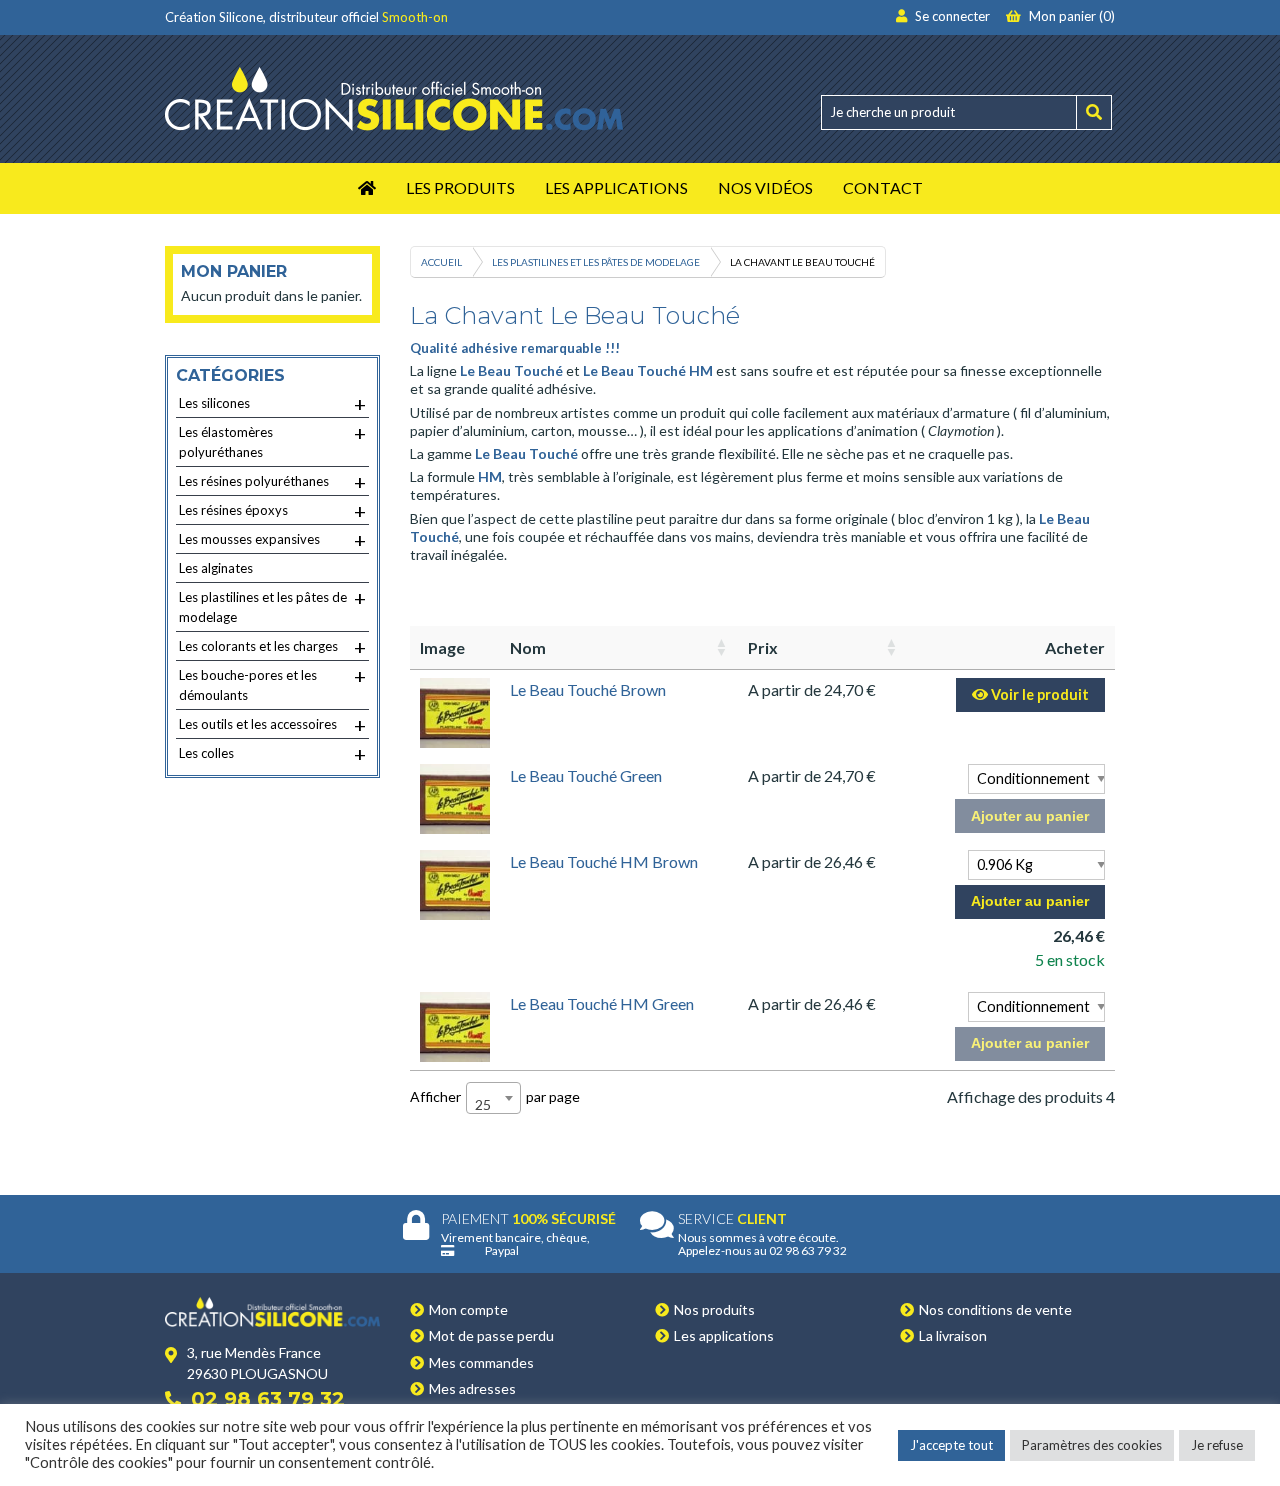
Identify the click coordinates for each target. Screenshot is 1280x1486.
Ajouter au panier (1030, 816)
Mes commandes (481, 1362)
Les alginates (216, 568)
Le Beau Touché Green (586, 775)
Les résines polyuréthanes (272, 482)
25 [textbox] (483, 1104)
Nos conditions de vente (995, 1309)
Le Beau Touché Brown (588, 689)
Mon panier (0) (1070, 16)
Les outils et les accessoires (272, 725)
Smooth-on (415, 17)
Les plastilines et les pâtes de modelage (596, 262)
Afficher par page (495, 1099)
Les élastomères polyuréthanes (272, 440)
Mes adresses (472, 1388)
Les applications (724, 1335)
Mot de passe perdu (491, 1335)
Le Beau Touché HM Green (602, 1003)
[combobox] (493, 1098)
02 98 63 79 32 (268, 1399)
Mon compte (468, 1309)
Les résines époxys (272, 511)
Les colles (272, 754)
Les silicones (272, 404)
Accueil (441, 262)
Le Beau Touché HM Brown (604, 861)
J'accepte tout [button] (951, 1445)
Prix (763, 647)
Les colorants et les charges (272, 647)
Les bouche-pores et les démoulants (272, 683)
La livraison (953, 1335)
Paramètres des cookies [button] (1092, 1445)
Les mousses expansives (272, 540)
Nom (528, 647)
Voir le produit (1038, 694)
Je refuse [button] (1217, 1445)
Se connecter (951, 16)
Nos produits (714, 1309)
